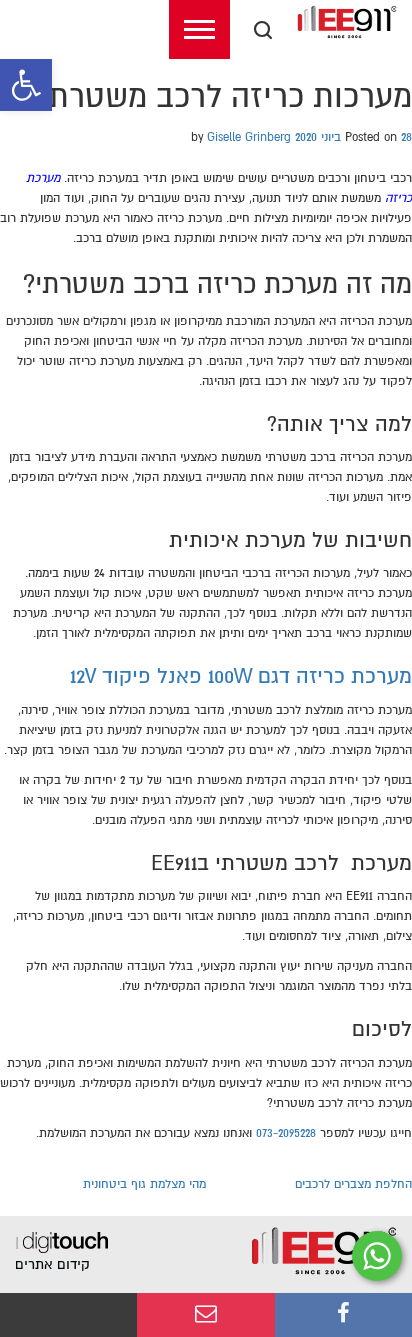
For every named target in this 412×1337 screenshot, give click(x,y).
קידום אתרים (52, 1264)
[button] (26, 85)
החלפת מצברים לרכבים (353, 1184)
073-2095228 (286, 1133)
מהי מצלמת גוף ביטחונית (144, 1184)
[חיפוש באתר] (263, 30)
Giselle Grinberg (249, 137)
